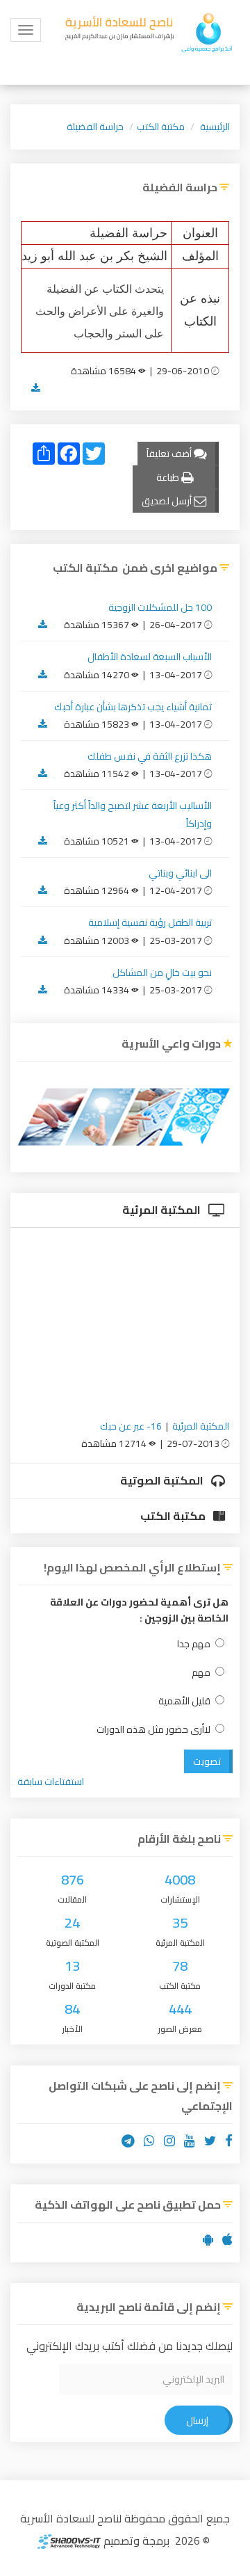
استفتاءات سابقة (51, 1782)
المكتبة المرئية (162, 1210)
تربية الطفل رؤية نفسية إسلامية (150, 922)
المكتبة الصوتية (163, 1480)
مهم (201, 1673)
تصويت (207, 1761)
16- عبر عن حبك (131, 1426)
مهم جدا (194, 1644)
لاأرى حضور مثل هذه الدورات (153, 1730)
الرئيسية (215, 127)
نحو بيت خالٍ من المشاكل (162, 973)
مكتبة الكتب (161, 127)
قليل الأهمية (184, 1701)
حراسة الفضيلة (95, 127)
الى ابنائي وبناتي (180, 873)
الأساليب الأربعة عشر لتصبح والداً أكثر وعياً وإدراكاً (133, 814)
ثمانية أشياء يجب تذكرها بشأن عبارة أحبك (133, 707)
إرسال (197, 2420)
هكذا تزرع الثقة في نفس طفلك (150, 756)
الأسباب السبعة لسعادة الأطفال (150, 657)
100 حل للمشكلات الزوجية (160, 607)
